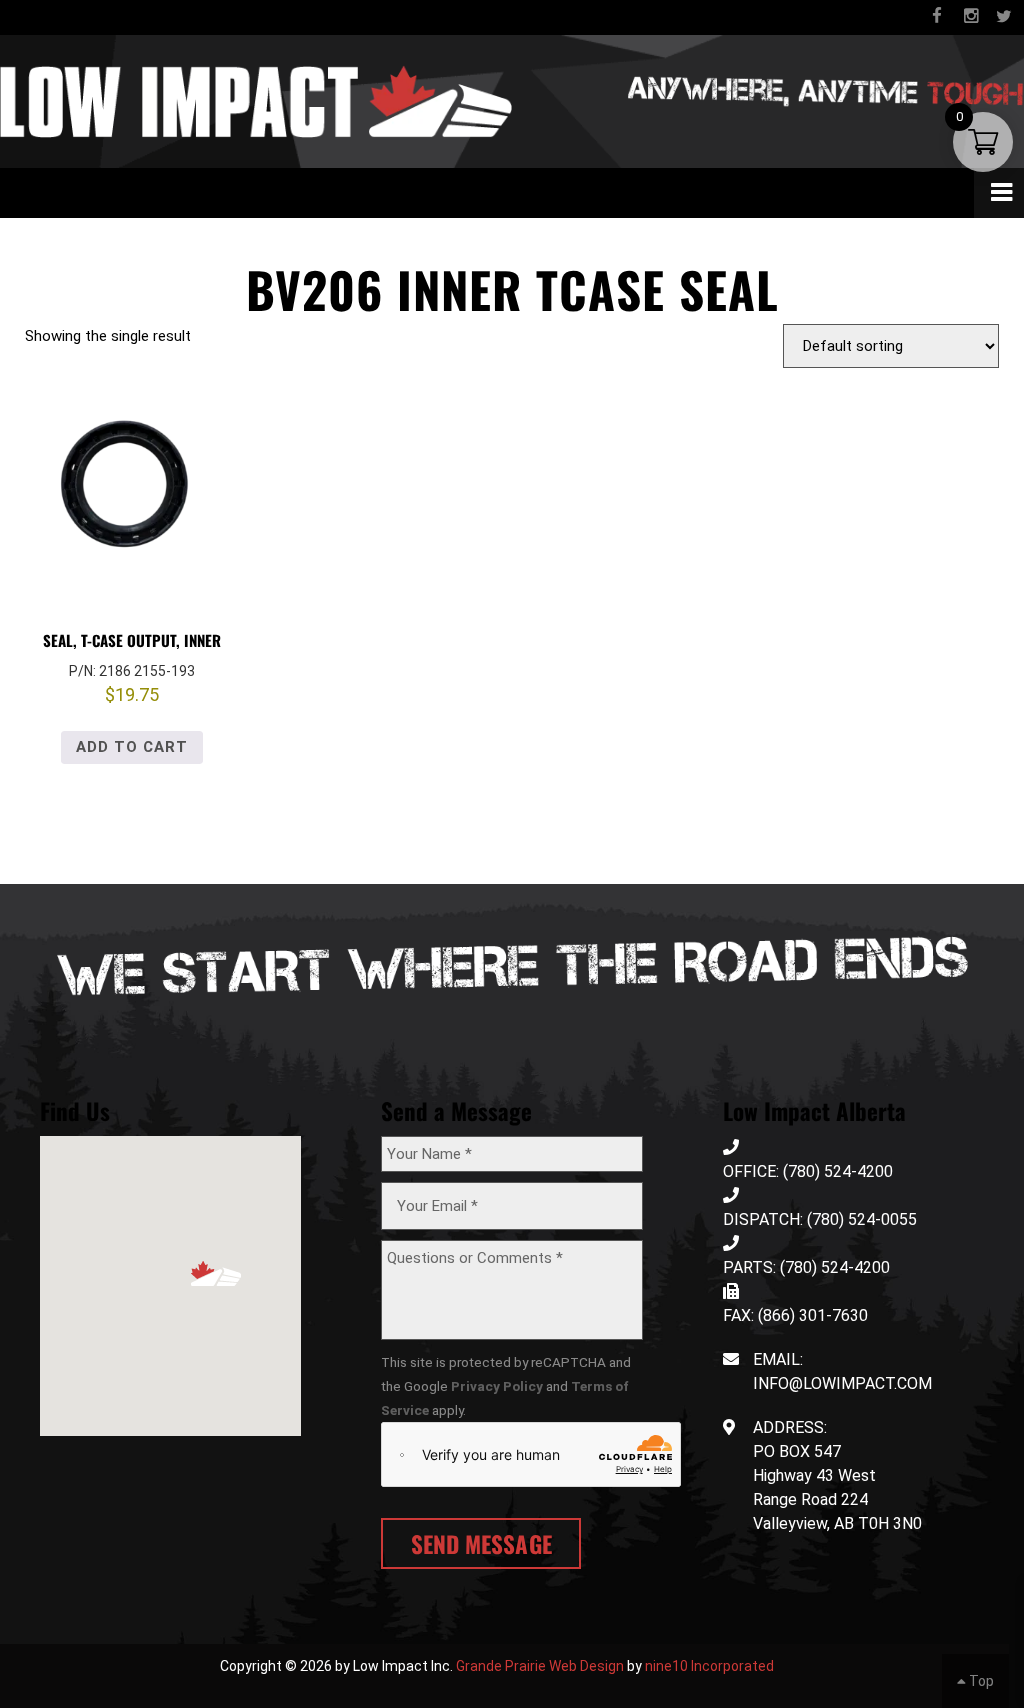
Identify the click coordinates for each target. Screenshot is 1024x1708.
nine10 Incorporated (709, 1666)
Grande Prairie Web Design (540, 1666)
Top (980, 1681)
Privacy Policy (497, 1386)
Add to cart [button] (132, 747)
